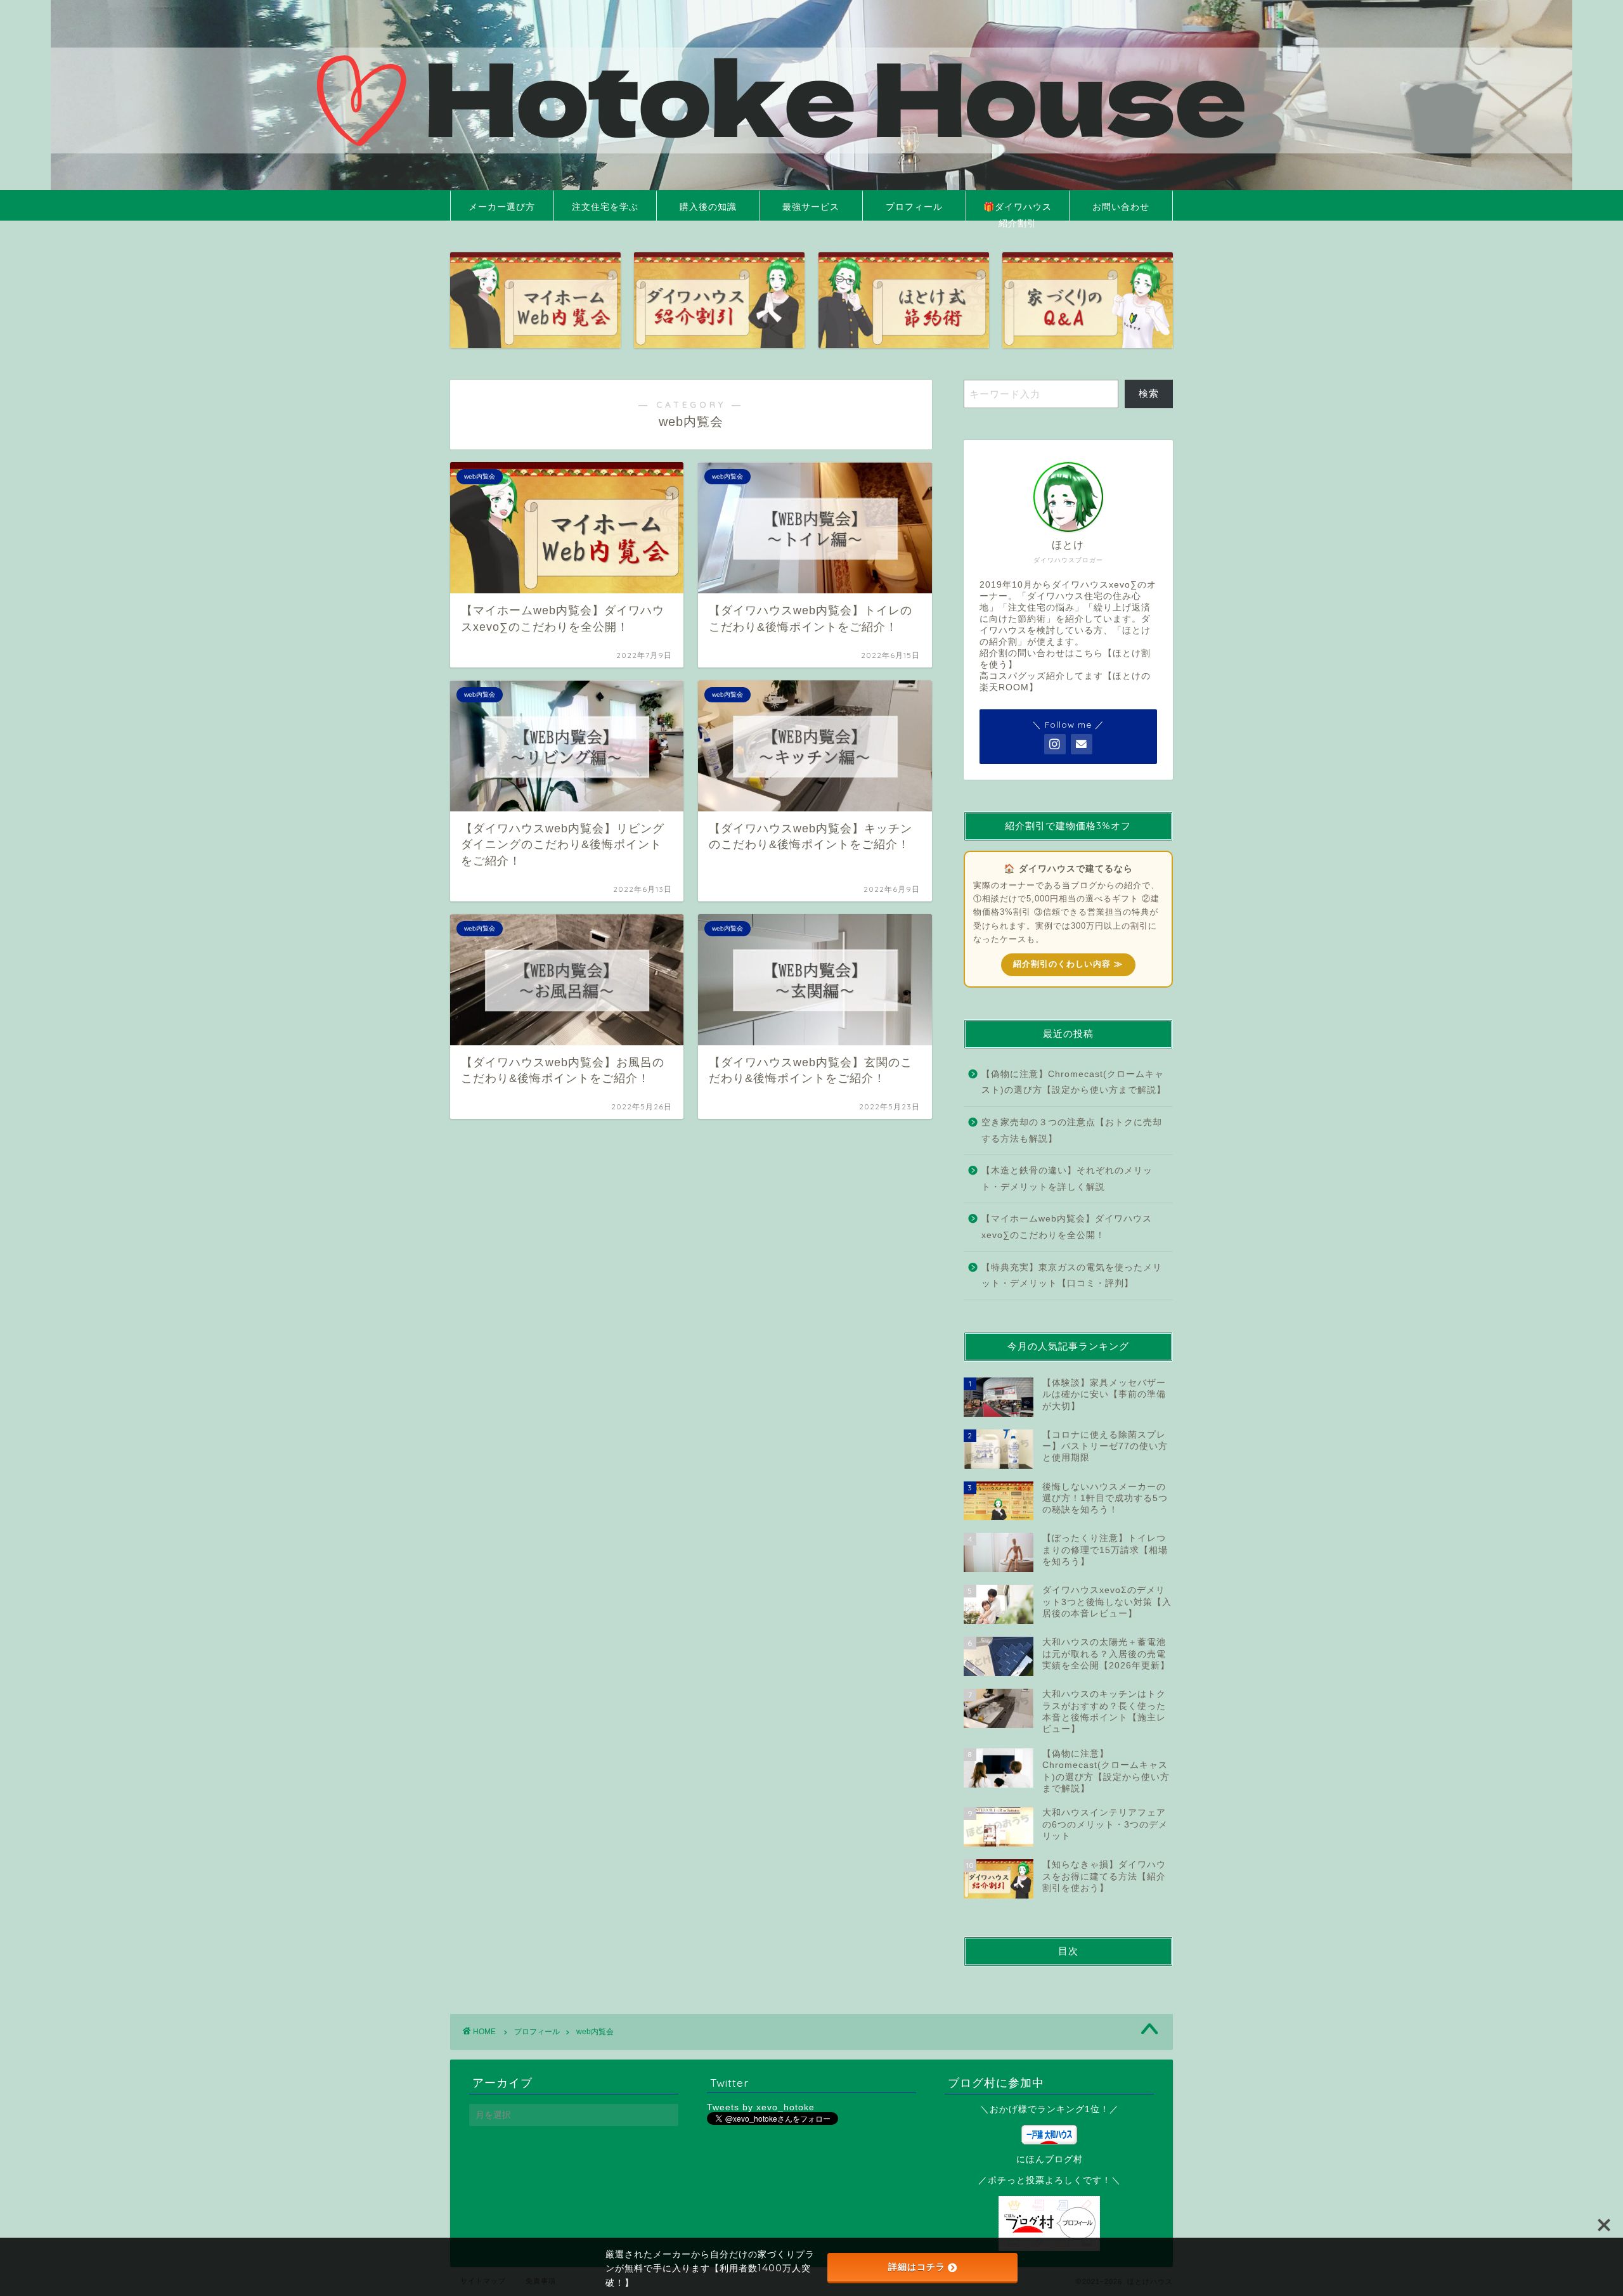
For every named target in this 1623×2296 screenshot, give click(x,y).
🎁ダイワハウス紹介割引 (1018, 211)
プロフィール (914, 207)
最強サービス (811, 207)
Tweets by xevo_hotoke (761, 2107)
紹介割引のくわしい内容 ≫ (1068, 964)
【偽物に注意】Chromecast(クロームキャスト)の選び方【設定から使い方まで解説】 (1074, 1082)
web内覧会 (595, 2032)
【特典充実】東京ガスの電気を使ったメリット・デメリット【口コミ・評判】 (1072, 1276)
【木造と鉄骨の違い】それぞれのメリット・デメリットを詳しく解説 (1067, 1179)
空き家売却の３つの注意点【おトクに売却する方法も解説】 (1072, 1131)
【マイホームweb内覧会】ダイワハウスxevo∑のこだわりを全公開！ (1067, 1227)
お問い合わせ (1121, 207)
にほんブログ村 (1050, 2159)
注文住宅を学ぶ (605, 207)
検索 (1149, 393)
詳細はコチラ (917, 2267)
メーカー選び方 (502, 207)
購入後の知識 (708, 207)
